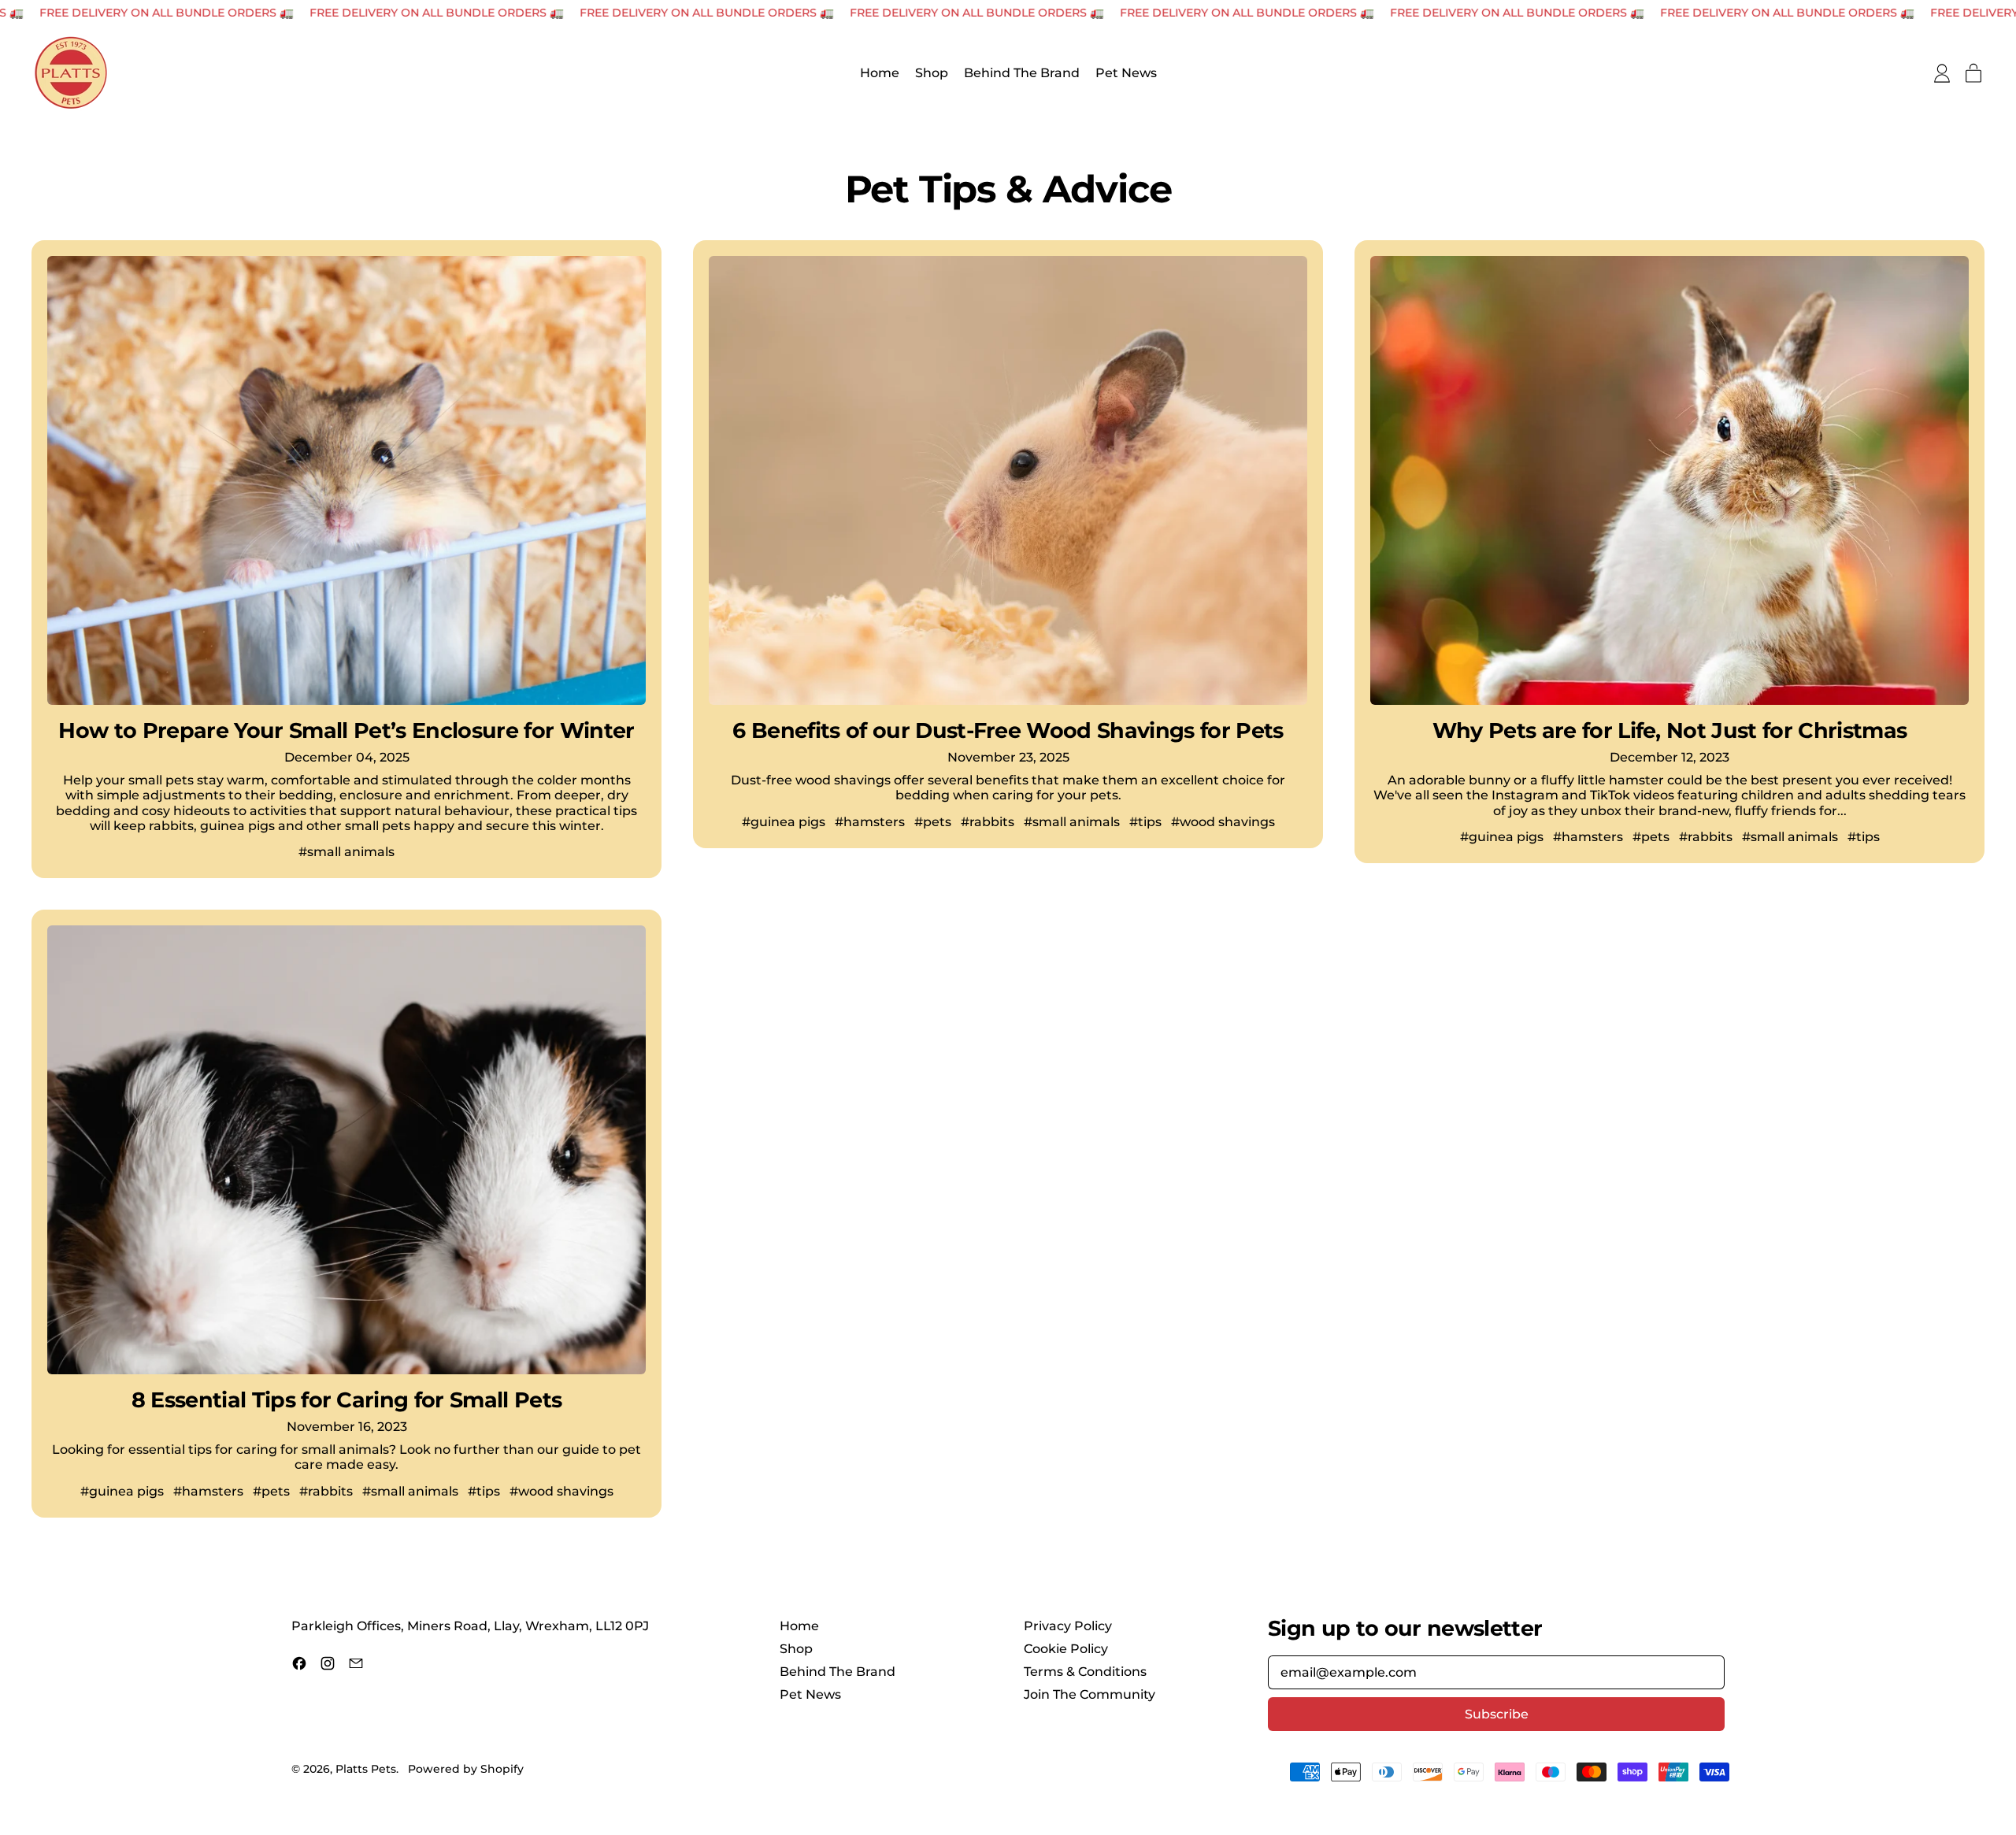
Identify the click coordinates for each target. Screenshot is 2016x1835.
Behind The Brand (1022, 74)
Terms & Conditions (1085, 1672)
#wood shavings (1223, 822)
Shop (932, 74)
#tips (1145, 822)
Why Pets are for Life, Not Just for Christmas (1670, 730)
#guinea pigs (784, 822)
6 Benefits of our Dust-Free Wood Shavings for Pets (1008, 730)
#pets (933, 822)
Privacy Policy (1068, 1626)
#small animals (346, 852)
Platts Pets (366, 1769)
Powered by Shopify (466, 1769)
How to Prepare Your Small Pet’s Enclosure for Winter (346, 730)
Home (880, 74)
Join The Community (1090, 1694)
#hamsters (870, 822)
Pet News (1126, 74)
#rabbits (988, 822)
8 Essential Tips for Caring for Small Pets (347, 1400)
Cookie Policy (1066, 1649)
